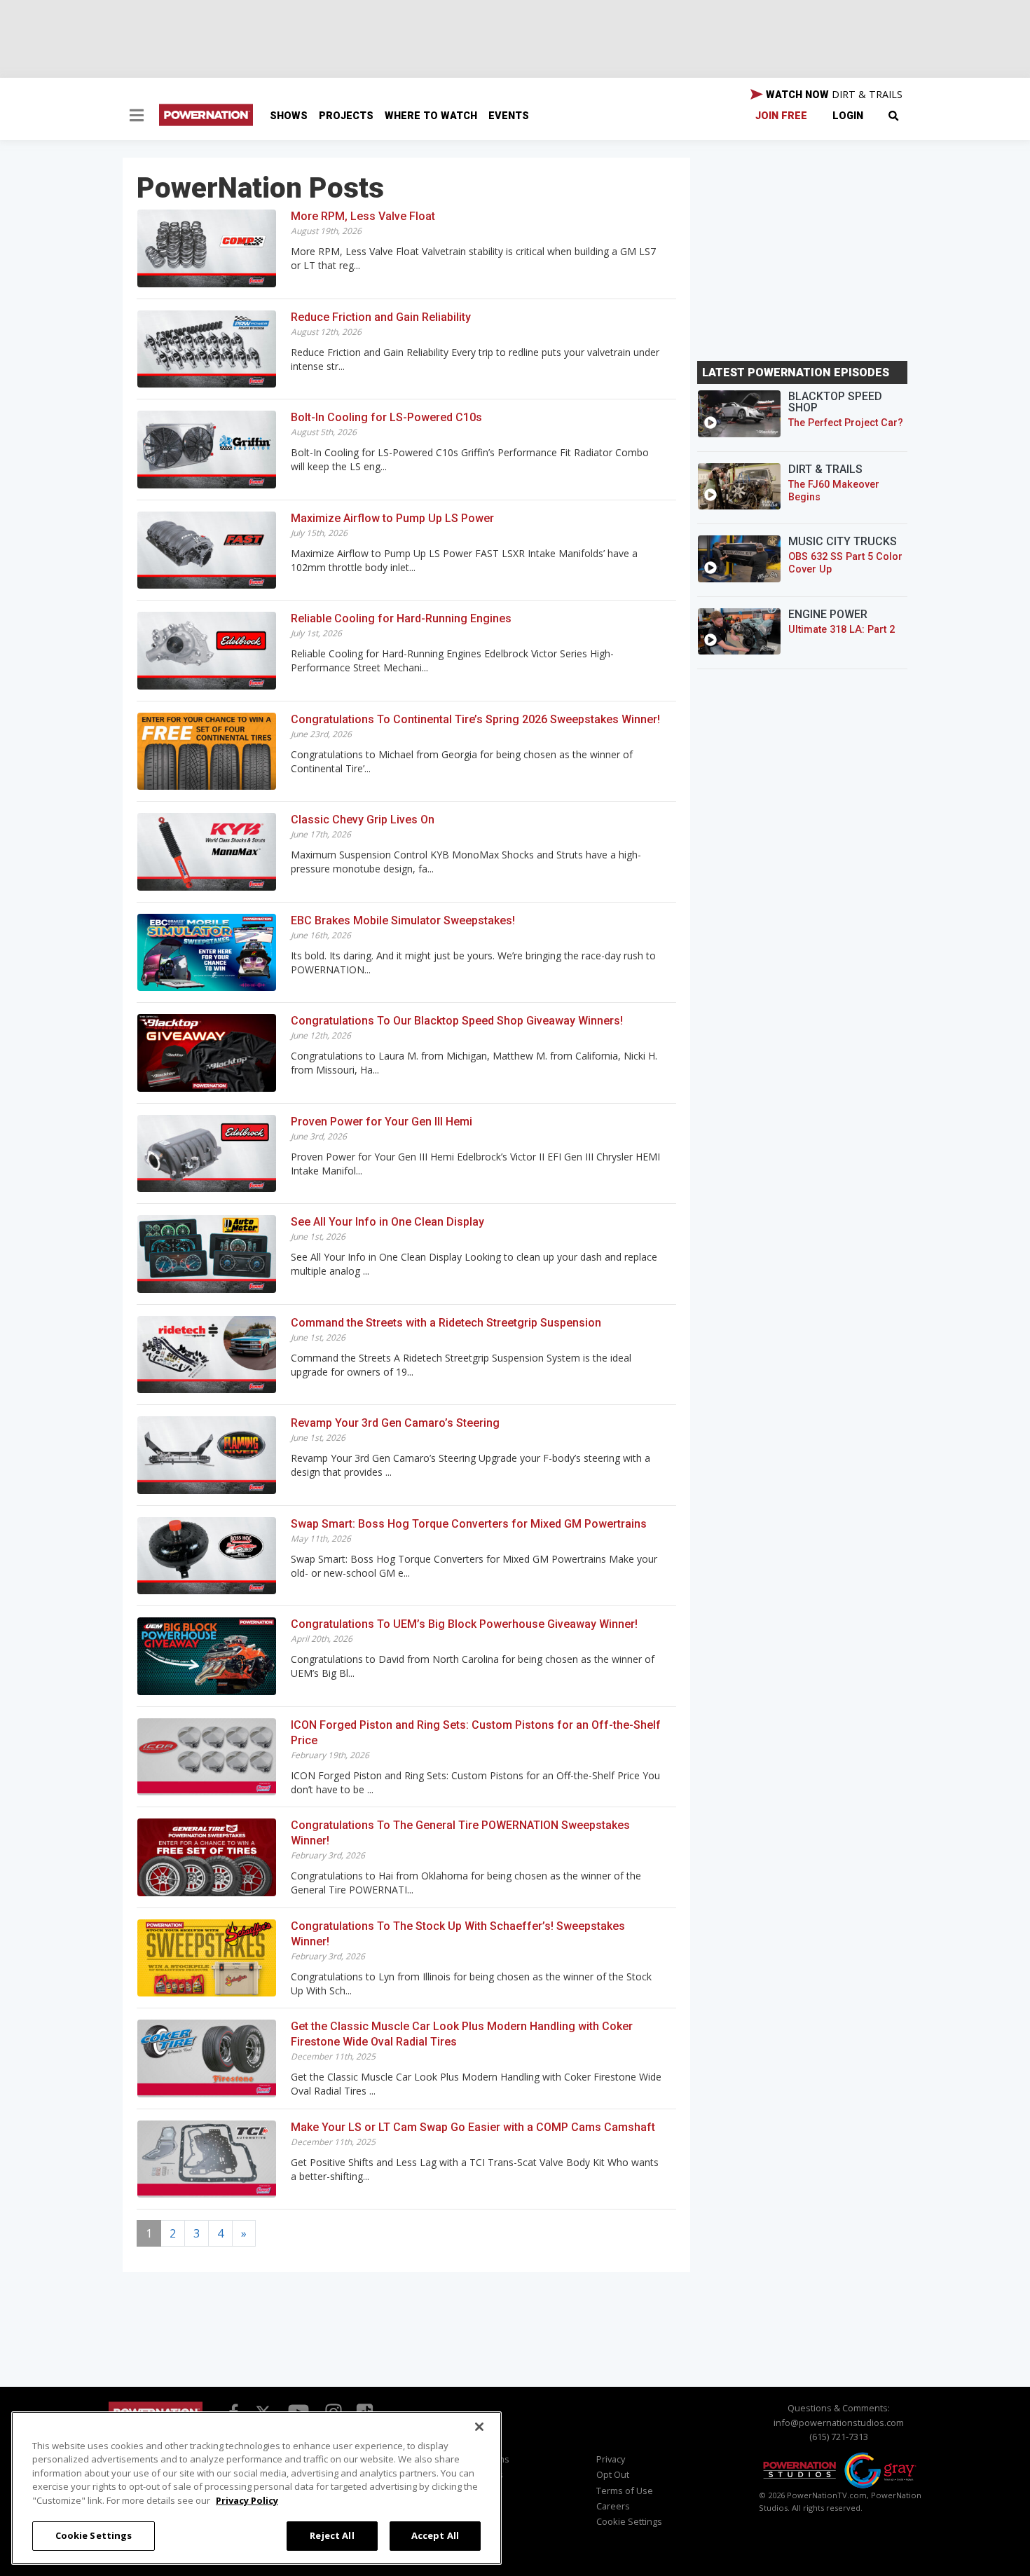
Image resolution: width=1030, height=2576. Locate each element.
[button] (137, 117)
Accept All (435, 2535)
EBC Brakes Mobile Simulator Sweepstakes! (403, 920)
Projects (346, 116)
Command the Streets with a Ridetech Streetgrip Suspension (446, 1323)
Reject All (332, 2535)
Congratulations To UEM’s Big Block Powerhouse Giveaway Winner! (464, 1624)
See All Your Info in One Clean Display (387, 1222)
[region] (256, 2488)
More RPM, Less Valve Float (363, 216)
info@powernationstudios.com (839, 2423)
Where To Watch (431, 116)
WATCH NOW (833, 94)
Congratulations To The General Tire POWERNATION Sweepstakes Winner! (460, 1833)
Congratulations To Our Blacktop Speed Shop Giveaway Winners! (457, 1021)
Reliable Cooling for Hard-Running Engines (401, 618)
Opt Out (613, 2474)
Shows (289, 116)
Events (509, 116)
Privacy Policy (247, 2500)
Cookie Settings (94, 2535)
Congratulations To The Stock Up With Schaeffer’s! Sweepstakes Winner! (458, 1934)
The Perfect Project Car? (846, 423)
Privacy (611, 2459)
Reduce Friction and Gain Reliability (381, 317)
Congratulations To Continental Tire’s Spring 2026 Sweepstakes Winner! (475, 719)
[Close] (479, 2427)
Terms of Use (625, 2491)
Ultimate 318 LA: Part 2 (842, 630)
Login (848, 116)
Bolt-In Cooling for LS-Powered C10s (386, 417)
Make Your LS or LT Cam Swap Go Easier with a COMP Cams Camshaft (473, 2127)
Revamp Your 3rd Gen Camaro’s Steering (395, 1423)
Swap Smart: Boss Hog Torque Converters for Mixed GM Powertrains (469, 1524)
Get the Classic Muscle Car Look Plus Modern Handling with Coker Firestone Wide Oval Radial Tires (462, 2034)
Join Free (781, 116)
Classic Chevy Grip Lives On (363, 820)
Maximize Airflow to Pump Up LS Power (392, 518)
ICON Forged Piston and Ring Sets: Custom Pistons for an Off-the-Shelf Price (476, 1733)
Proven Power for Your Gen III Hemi (382, 1122)
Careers (613, 2506)
